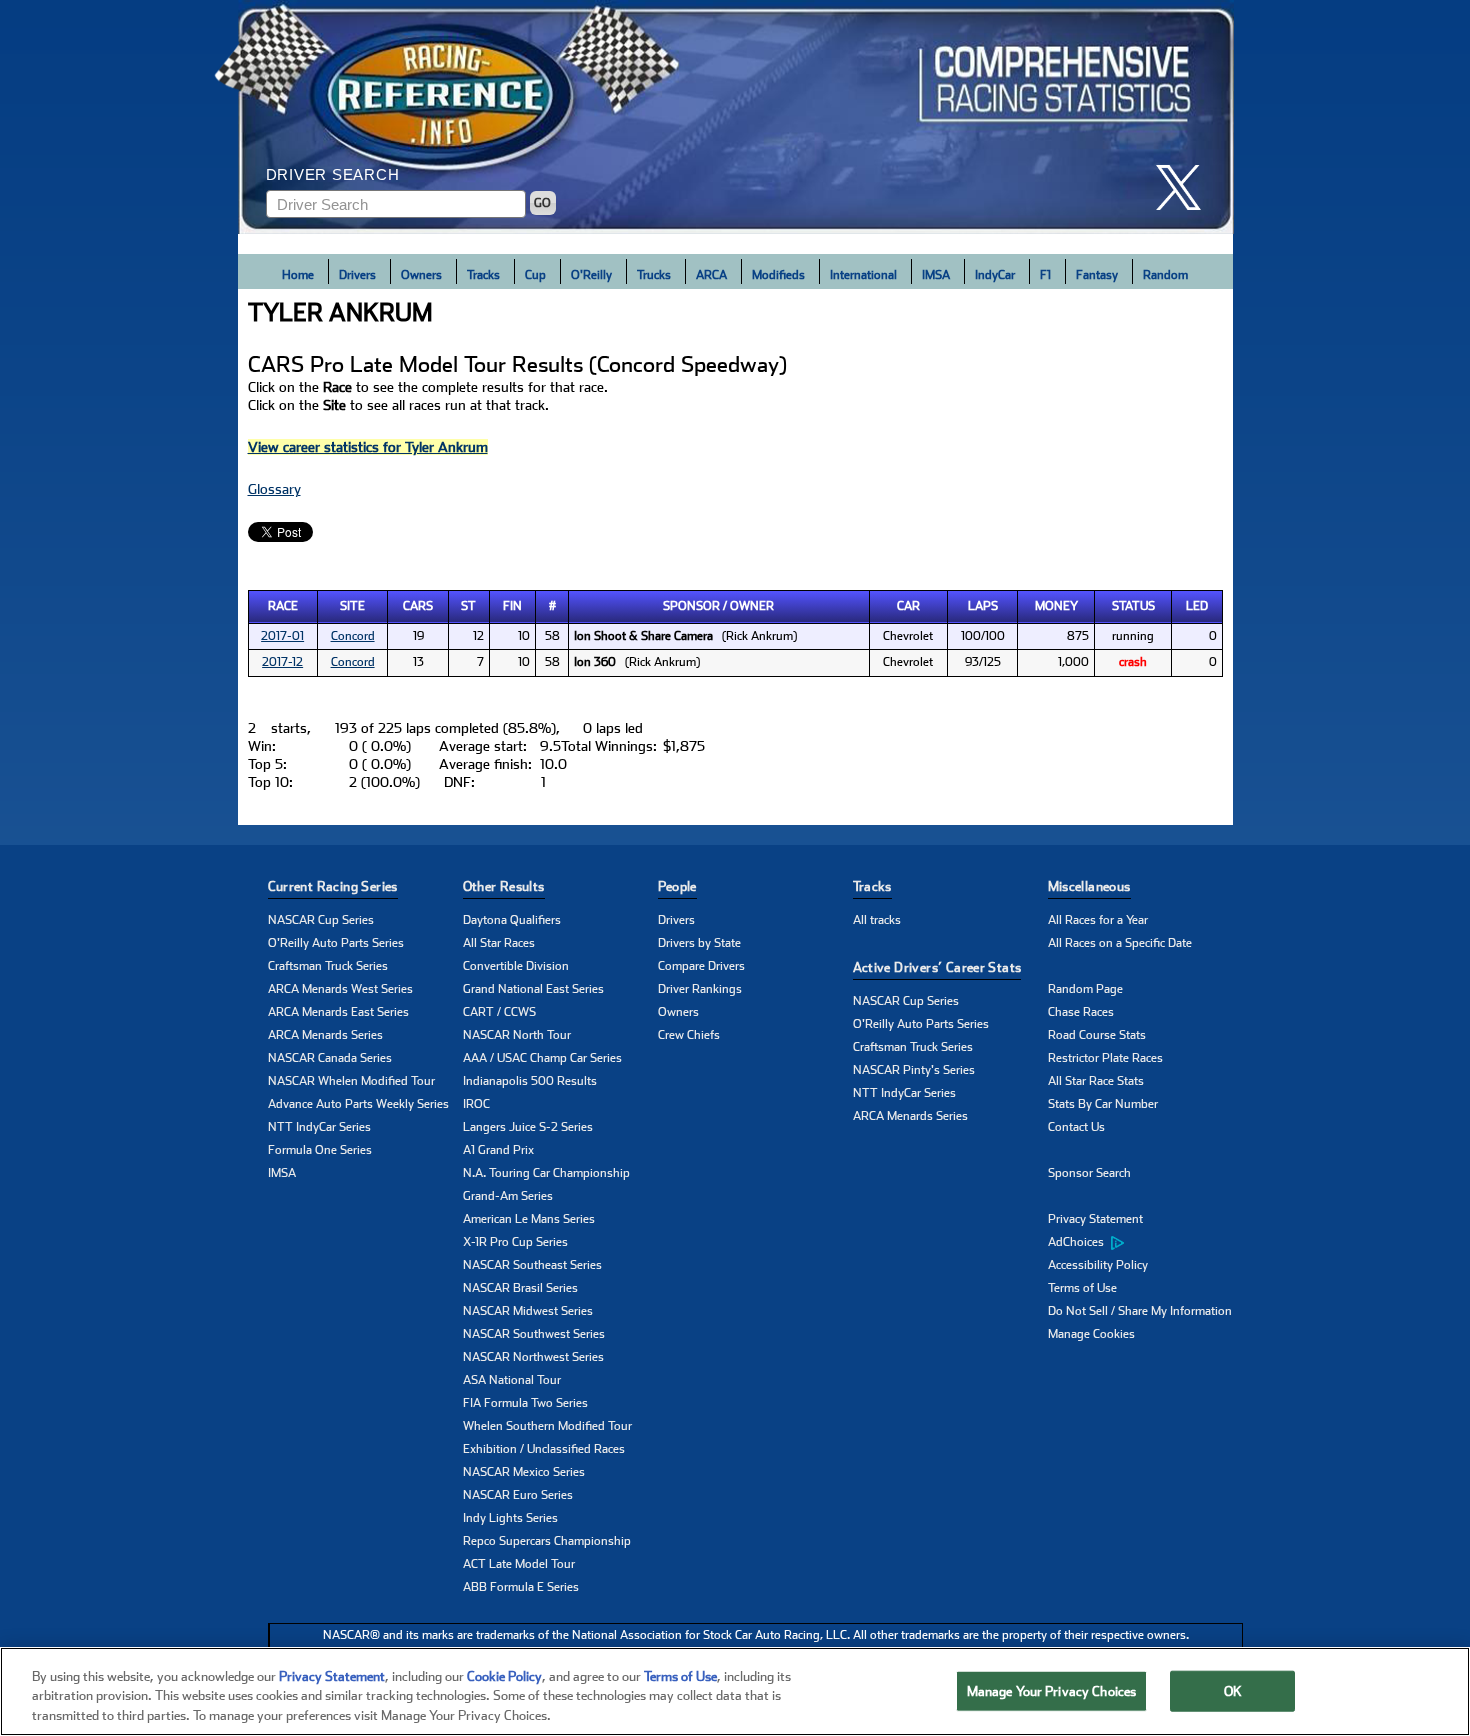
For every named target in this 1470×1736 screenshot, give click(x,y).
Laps (983, 606)
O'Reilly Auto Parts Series (336, 943)
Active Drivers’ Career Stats (937, 967)
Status (1133, 606)
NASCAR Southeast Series (532, 1265)
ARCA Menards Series (325, 1035)
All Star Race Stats (1096, 1081)
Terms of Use (1082, 1288)
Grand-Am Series (508, 1196)
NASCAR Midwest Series (528, 1311)
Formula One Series (320, 1150)
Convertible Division (516, 966)
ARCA (711, 275)
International (863, 275)
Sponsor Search (1089, 1173)
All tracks (877, 920)
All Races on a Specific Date (1120, 943)
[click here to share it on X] (1186, 187)
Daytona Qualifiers (512, 920)
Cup (535, 275)
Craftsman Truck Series (328, 966)
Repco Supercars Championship (547, 1541)
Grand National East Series (533, 989)
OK (1233, 1690)
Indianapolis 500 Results (530, 1081)
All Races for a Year (1098, 920)
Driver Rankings (700, 989)
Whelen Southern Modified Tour (547, 1426)
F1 (1045, 275)
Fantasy (1097, 275)
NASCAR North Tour (517, 1035)
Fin (512, 606)
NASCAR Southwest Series (534, 1334)
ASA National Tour (512, 1380)
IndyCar (995, 275)
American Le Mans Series (529, 1219)
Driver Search (333, 174)
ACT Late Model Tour (519, 1564)
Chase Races (1081, 1012)
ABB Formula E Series (521, 1587)
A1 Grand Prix (498, 1150)
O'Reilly (591, 275)
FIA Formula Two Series (525, 1403)
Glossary (274, 489)
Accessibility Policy (1098, 1265)
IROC (476, 1104)
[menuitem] (1145, 1243)
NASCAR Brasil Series (520, 1288)
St (468, 606)
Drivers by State (699, 943)
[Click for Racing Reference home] (736, 117)
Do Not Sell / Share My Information (1140, 1311)
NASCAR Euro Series (518, 1495)
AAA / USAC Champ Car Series (542, 1058)
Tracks (483, 275)
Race (283, 606)
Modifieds (778, 275)
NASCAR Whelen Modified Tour (351, 1081)
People (677, 886)
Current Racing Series (333, 886)
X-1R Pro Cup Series (515, 1242)
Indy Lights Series (510, 1518)
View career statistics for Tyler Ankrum (368, 447)
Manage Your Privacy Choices (1052, 1690)
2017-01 (282, 636)
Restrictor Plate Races (1105, 1058)
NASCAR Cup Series (321, 920)
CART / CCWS (499, 1012)
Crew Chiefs (689, 1035)
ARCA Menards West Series (340, 989)
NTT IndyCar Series (319, 1127)
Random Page (1085, 989)
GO (542, 203)
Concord (353, 636)
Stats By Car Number (1103, 1104)
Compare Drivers (701, 966)
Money (1056, 606)
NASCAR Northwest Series (533, 1357)
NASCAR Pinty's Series (914, 1070)
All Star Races (499, 943)
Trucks (654, 275)
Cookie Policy (504, 1676)
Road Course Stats (1097, 1035)
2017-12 (282, 662)
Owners (421, 275)
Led (1197, 606)
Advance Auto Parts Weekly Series (358, 1104)
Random (1165, 275)
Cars (418, 606)
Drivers (357, 275)
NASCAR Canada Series (330, 1058)
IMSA (936, 275)
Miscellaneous (1089, 886)
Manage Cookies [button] (1091, 1334)
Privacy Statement (1095, 1219)
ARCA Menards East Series (338, 1012)
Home (298, 275)
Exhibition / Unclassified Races (544, 1449)
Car (908, 606)
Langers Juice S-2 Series (528, 1127)
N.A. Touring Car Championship (546, 1173)
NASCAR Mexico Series (524, 1472)
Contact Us (1076, 1127)
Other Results (504, 886)
